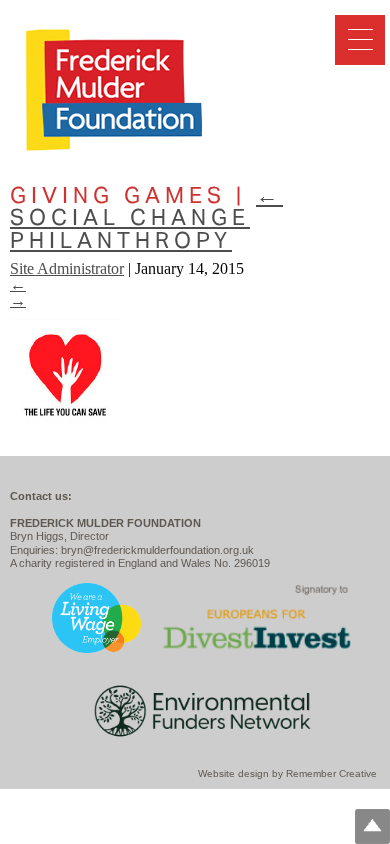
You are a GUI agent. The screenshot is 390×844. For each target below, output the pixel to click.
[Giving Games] (65, 425)
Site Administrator (67, 268)
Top (372, 826)
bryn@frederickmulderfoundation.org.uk (157, 550)
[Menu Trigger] (360, 40)
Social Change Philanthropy (146, 217)
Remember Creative (331, 773)
